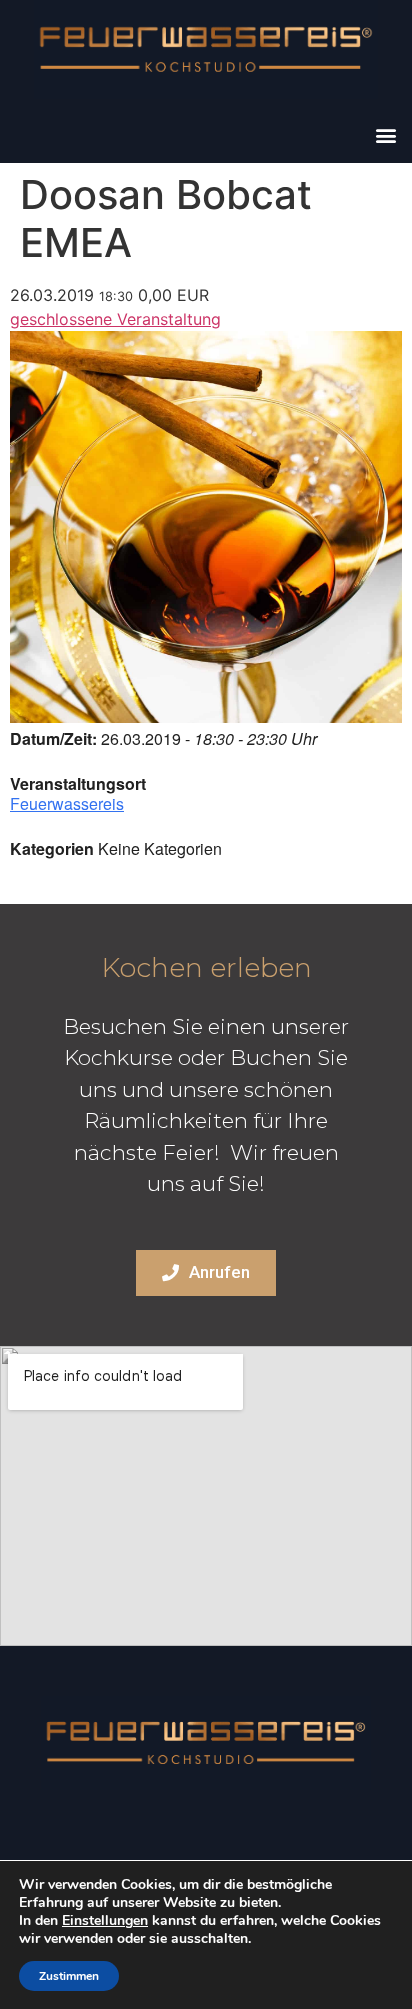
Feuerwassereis (67, 803)
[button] (385, 135)
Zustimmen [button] (69, 1976)
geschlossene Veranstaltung (115, 319)
